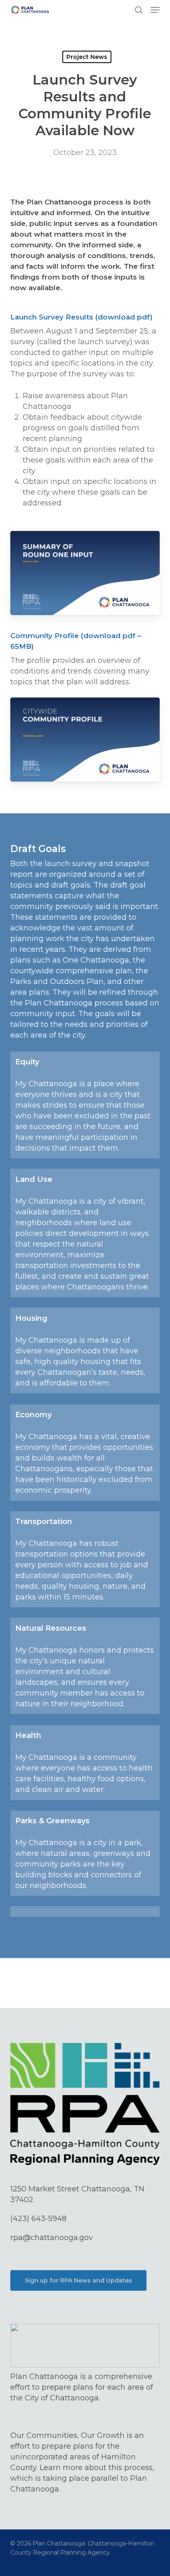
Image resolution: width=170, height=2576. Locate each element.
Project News (87, 57)
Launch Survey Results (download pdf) (81, 317)
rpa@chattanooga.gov (52, 2238)
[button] (155, 10)
